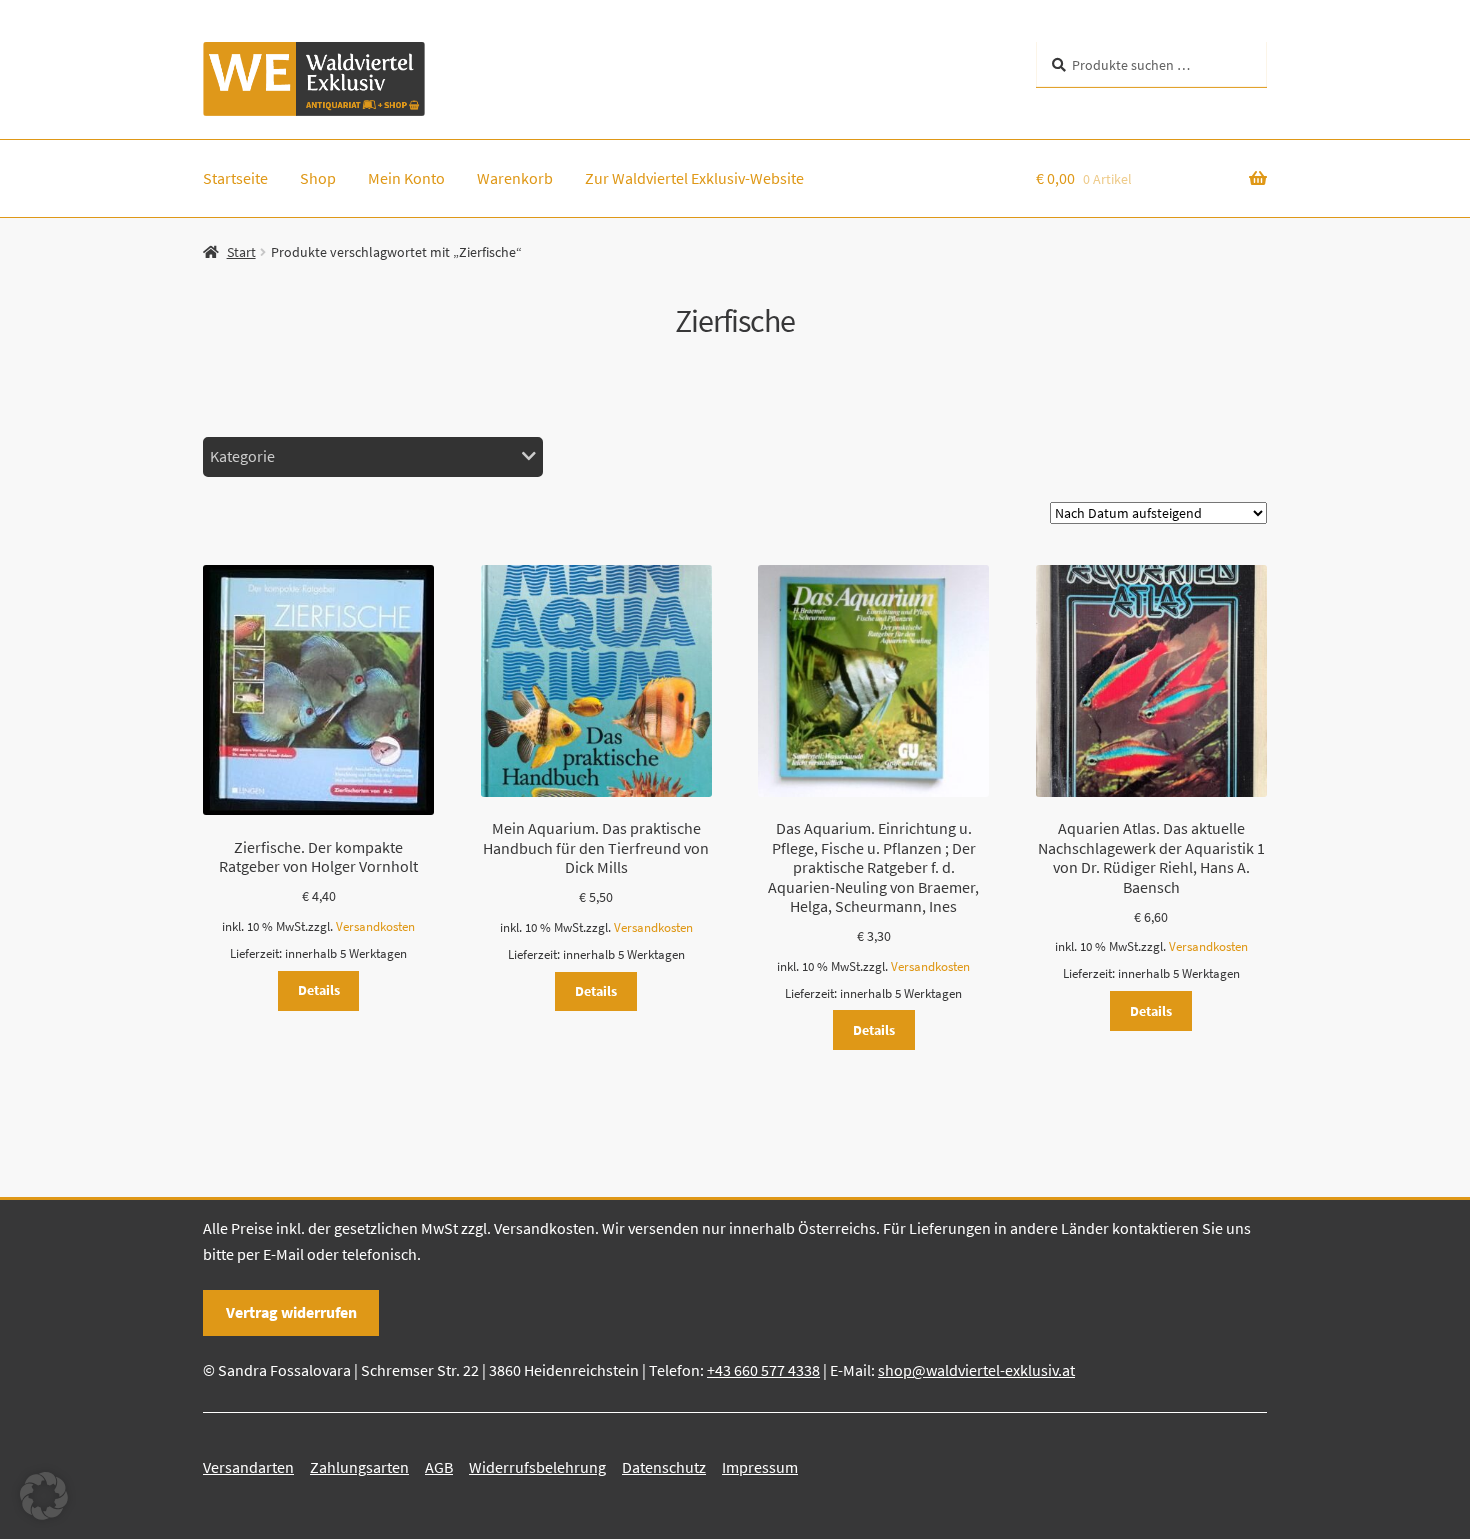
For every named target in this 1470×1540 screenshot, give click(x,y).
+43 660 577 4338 (763, 1370)
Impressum (760, 1467)
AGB (439, 1467)
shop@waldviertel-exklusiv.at (976, 1370)
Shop (318, 178)
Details (319, 990)
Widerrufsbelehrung (537, 1467)
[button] (44, 1496)
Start (241, 252)
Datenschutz (664, 1467)
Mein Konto (406, 178)
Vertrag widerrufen (291, 1312)
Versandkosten (375, 926)
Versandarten (248, 1467)
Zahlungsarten (359, 1467)
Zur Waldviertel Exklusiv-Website (694, 178)
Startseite (235, 178)
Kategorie (242, 456)
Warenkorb (515, 178)
